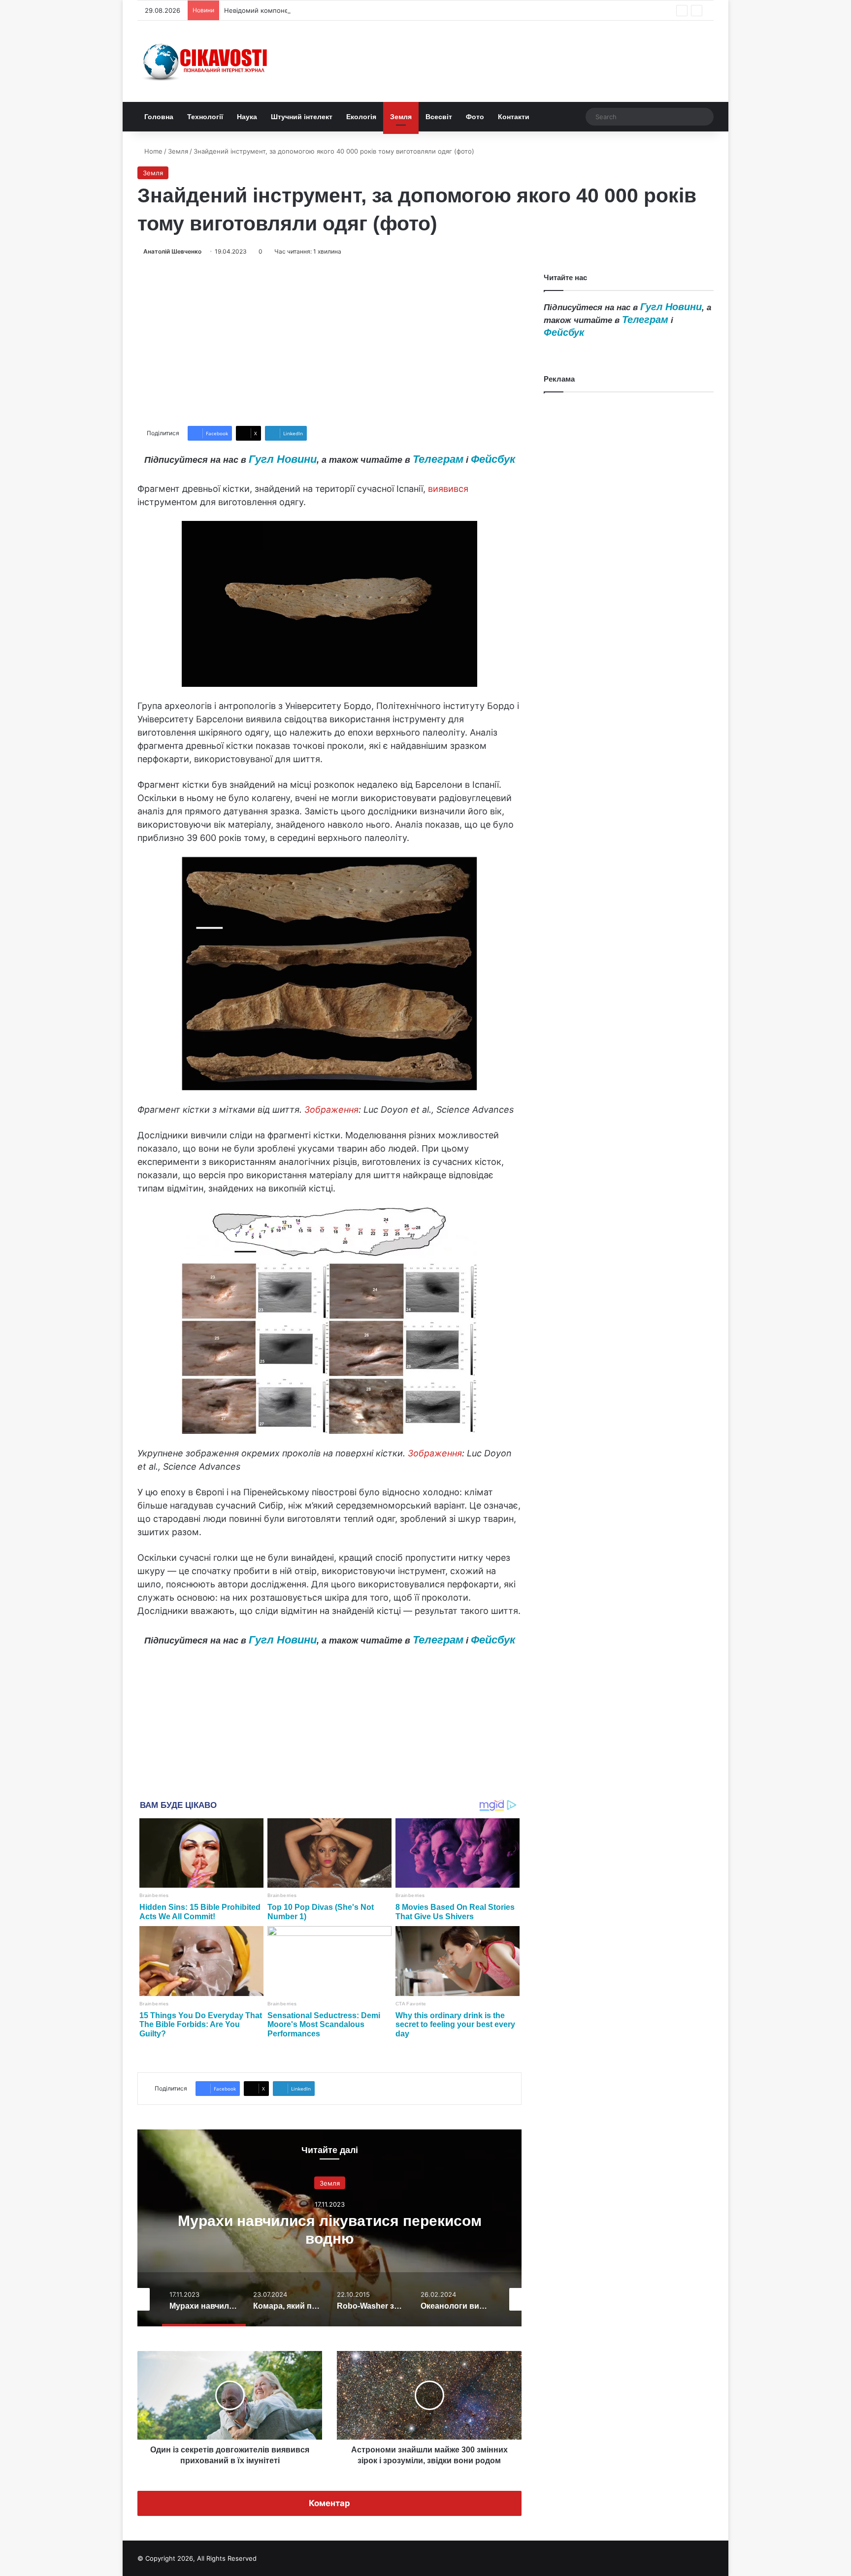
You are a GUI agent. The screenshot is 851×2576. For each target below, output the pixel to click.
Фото (475, 117)
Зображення (331, 1110)
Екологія (361, 117)
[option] (329, 2228)
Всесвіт (439, 117)
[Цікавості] (206, 61)
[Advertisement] (329, 341)
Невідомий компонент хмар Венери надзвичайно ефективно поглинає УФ (342, 10)
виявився (448, 489)
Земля (401, 117)
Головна (159, 117)
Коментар (329, 2503)
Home (152, 151)
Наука (247, 117)
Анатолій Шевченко (172, 251)
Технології (205, 117)
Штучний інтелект (302, 117)
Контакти (514, 117)
